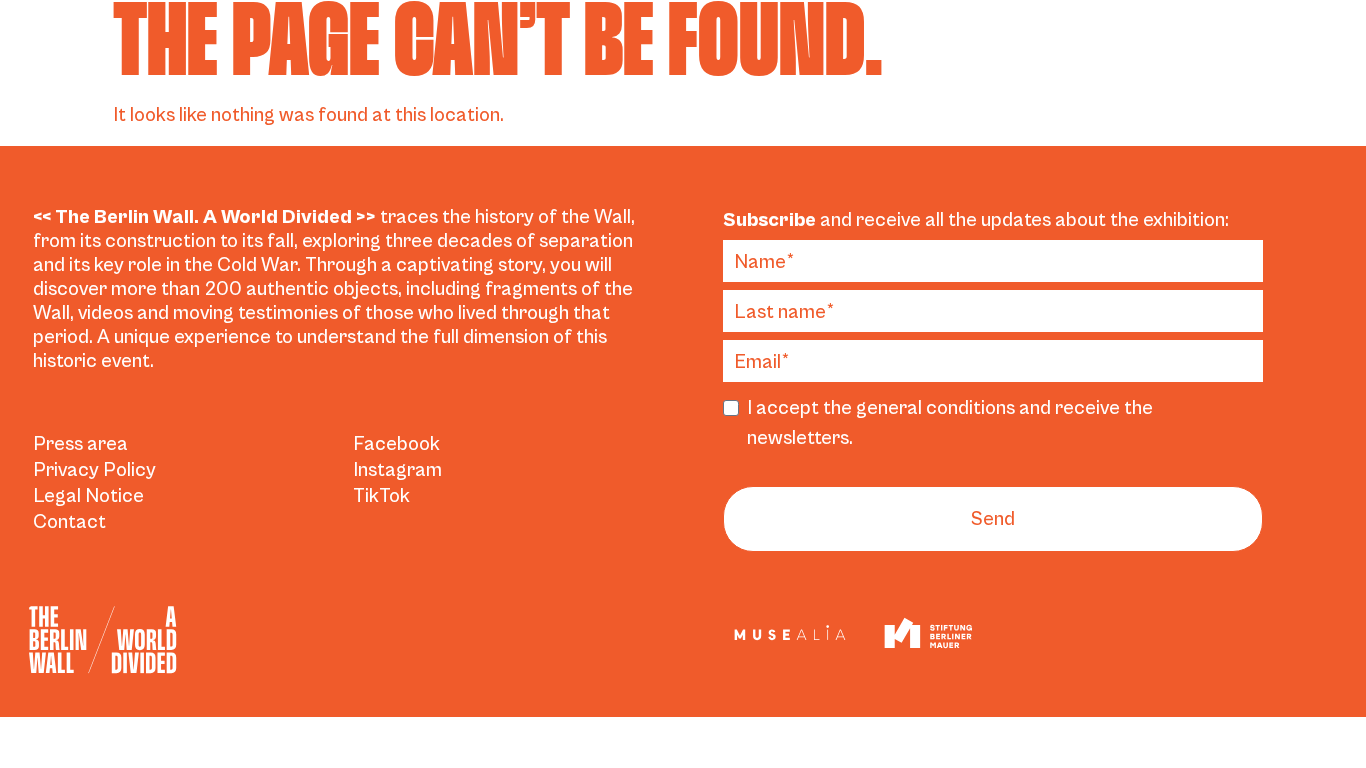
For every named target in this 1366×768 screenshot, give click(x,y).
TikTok (381, 496)
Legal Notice (88, 496)
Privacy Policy (94, 470)
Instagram (397, 470)
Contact (69, 522)
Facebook (396, 444)
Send (993, 519)
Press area (80, 444)
